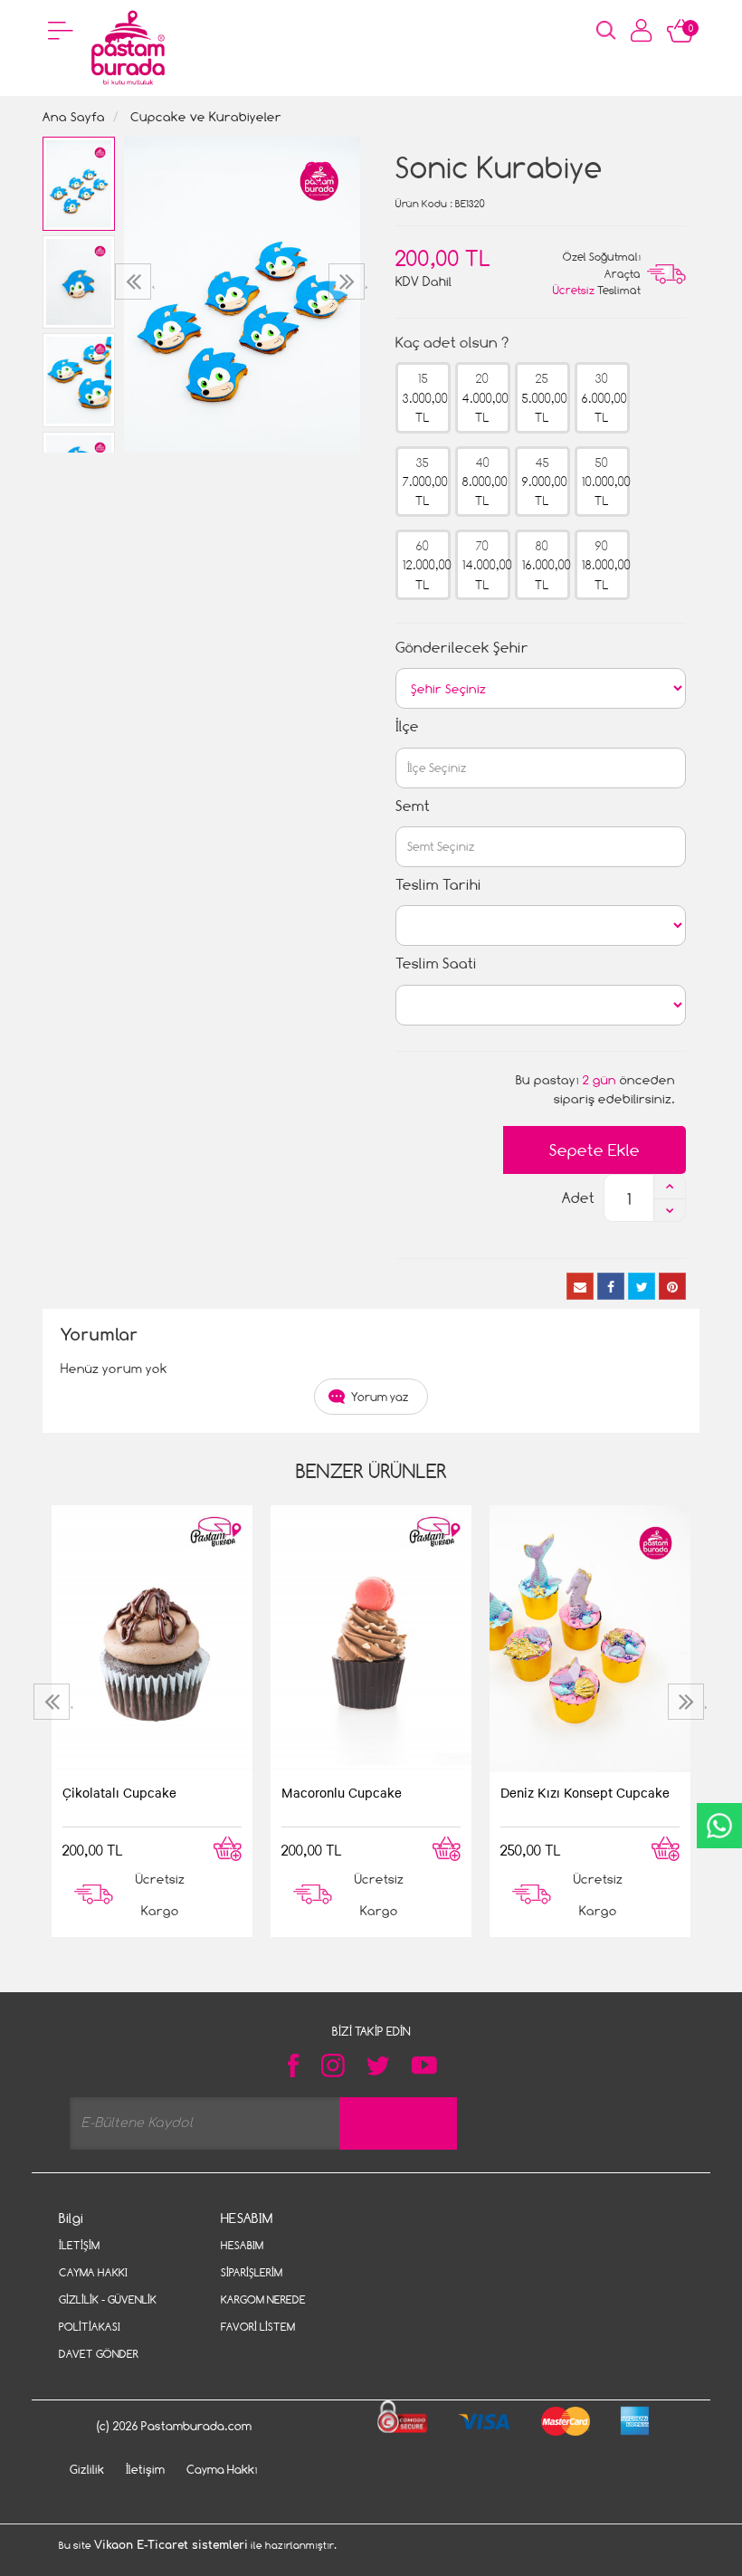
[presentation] (135, 281)
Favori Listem (258, 2327)
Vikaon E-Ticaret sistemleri (171, 2545)
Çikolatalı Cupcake (119, 1792)
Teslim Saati (436, 964)
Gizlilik (87, 2469)
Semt (413, 806)
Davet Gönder (99, 2354)
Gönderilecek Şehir (462, 648)
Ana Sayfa (74, 116)
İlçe (407, 726)
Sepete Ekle (595, 1150)
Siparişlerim (252, 2272)
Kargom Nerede (263, 2299)
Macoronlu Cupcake (342, 1792)
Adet (578, 1198)
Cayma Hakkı (93, 2272)
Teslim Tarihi (438, 885)
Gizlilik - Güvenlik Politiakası (108, 2313)
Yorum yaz (380, 1397)
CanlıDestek (719, 1826)
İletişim (79, 2245)
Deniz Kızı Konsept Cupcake (585, 1792)
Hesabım (242, 2245)
